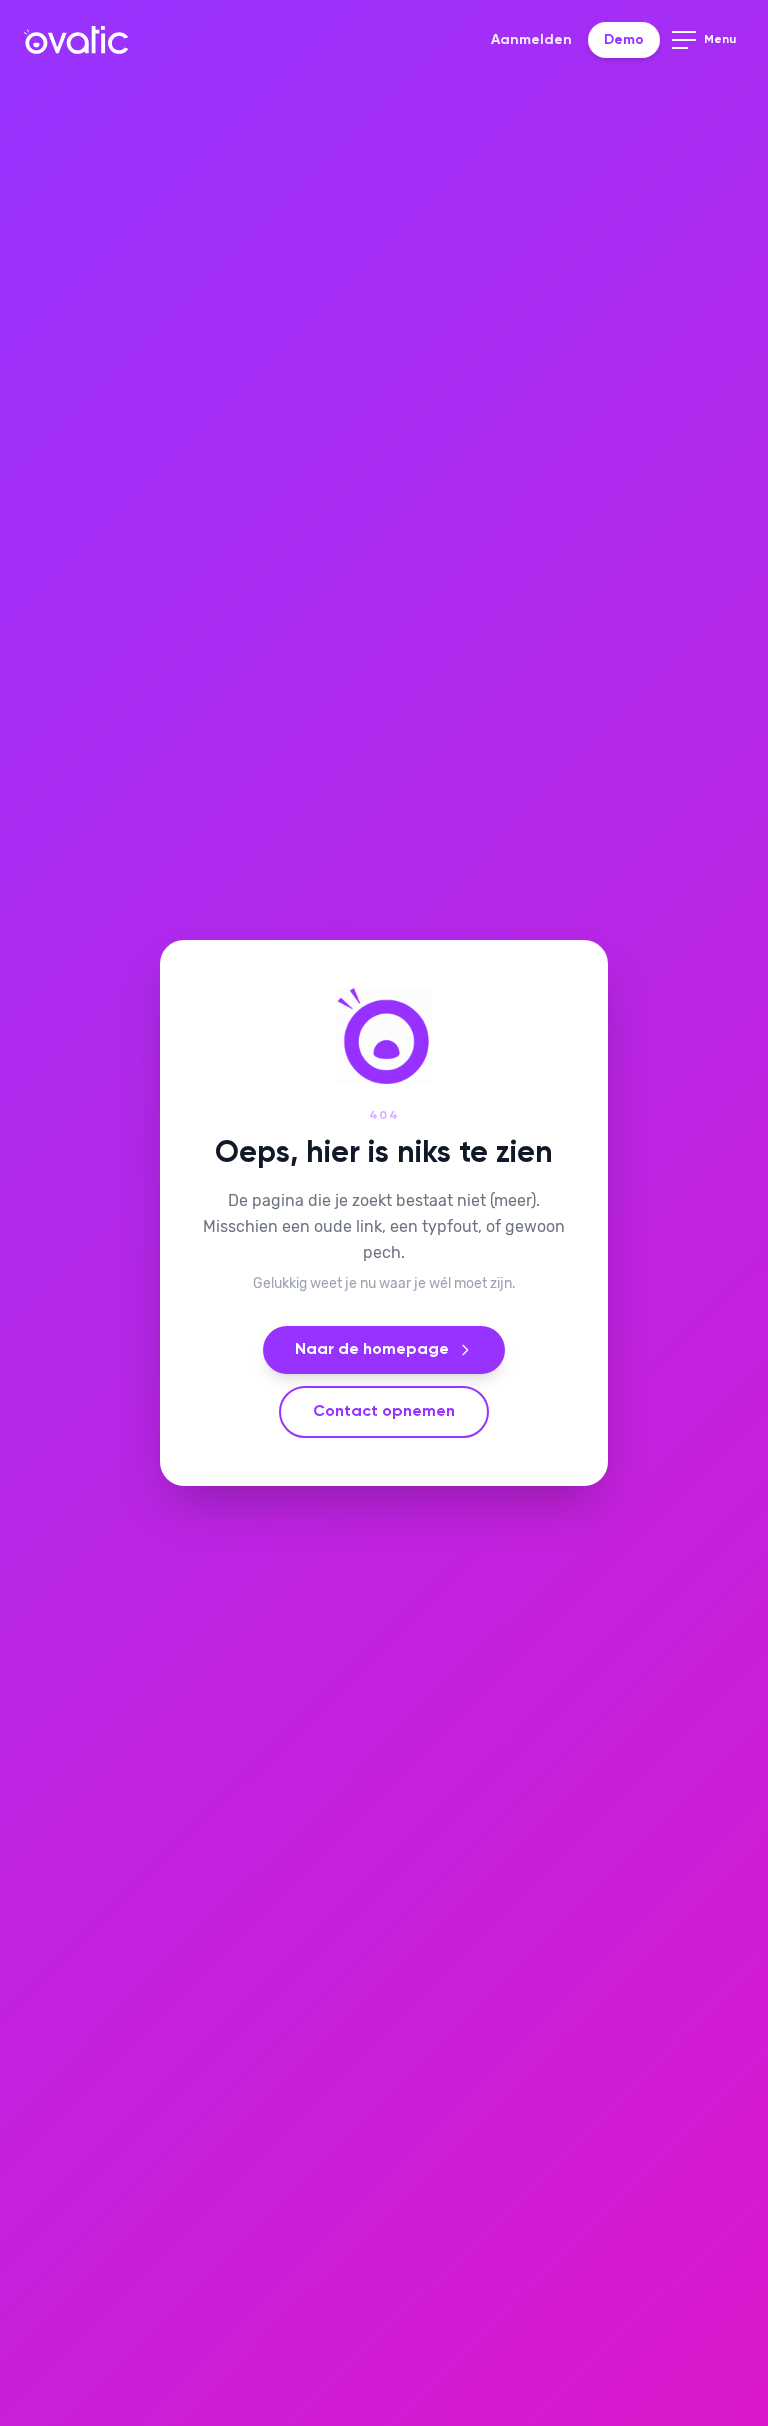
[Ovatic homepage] (76, 40)
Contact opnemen (384, 1412)
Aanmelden (531, 40)
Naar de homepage (372, 1350)
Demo (624, 40)
